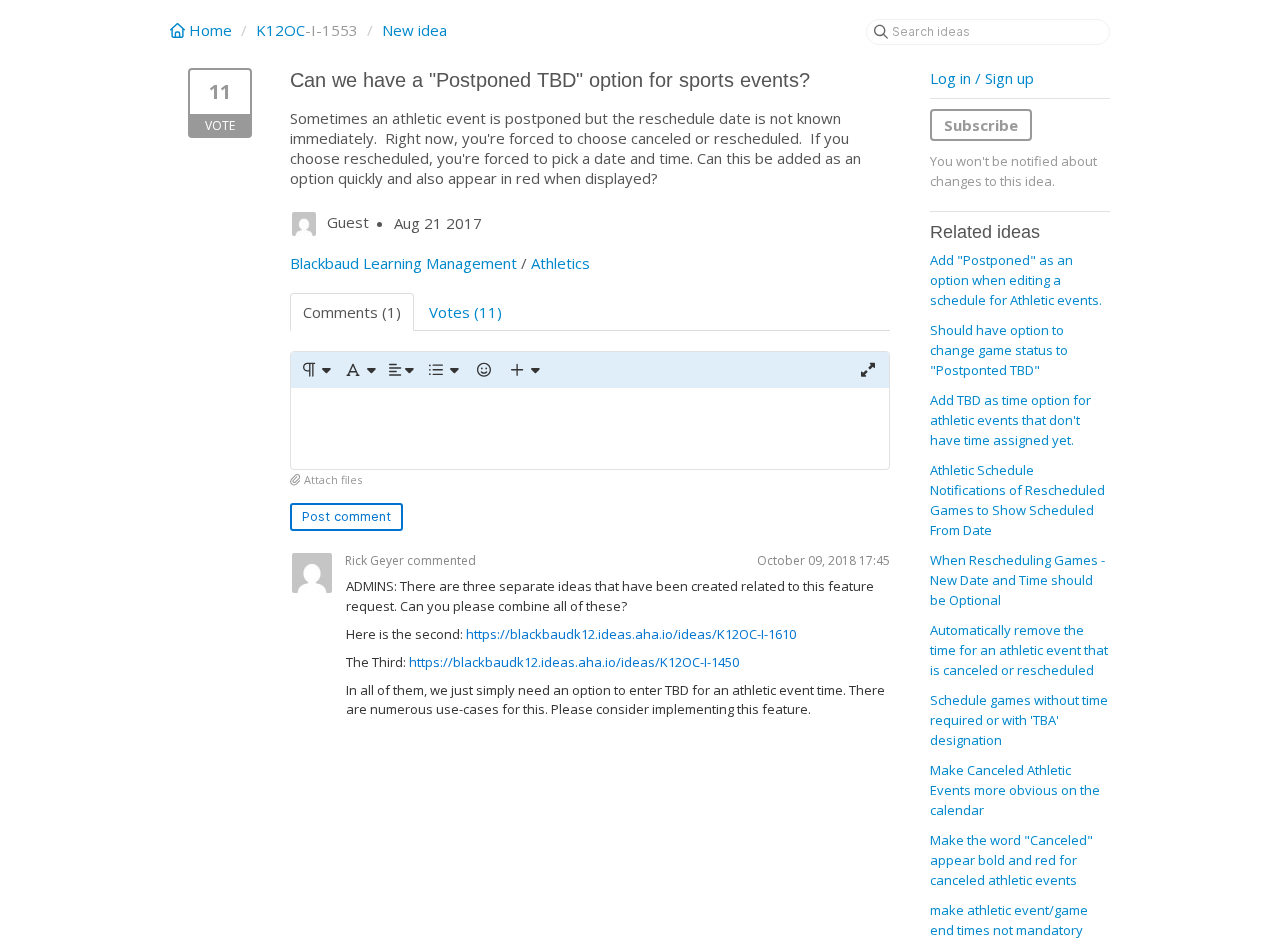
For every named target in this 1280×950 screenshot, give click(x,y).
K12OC (280, 30)
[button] (315, 370)
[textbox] (590, 428)
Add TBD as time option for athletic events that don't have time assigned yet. (1010, 420)
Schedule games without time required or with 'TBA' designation (1019, 720)
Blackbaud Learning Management (403, 263)
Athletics (560, 263)
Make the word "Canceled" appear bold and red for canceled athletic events (1011, 860)
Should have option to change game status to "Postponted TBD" (999, 350)
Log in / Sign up (982, 78)
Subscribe (981, 125)
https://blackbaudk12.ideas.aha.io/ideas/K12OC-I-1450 (574, 662)
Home (210, 30)
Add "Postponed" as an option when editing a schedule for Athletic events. (1016, 280)
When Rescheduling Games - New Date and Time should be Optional (1017, 580)
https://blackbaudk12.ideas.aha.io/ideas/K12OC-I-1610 (631, 634)
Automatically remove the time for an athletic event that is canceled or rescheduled (1019, 650)
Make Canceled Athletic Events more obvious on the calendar (1015, 790)
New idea (414, 30)
